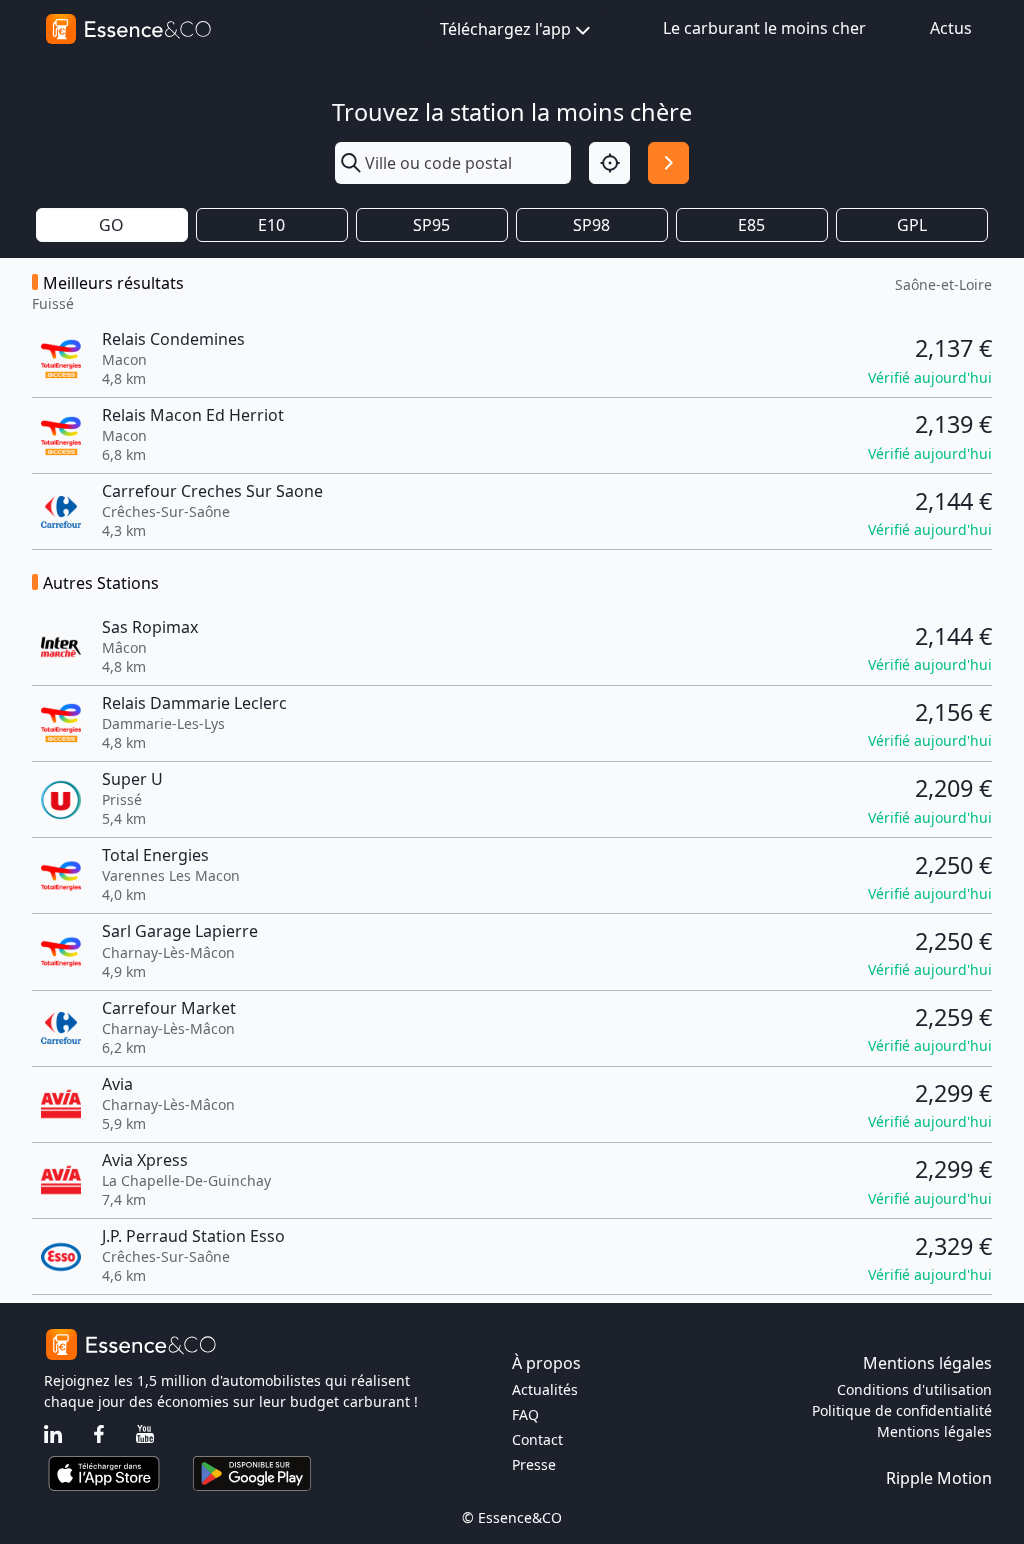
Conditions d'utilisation (914, 1389)
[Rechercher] (668, 162)
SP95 (431, 225)
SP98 (591, 225)
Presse (534, 1464)
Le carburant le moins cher (764, 28)
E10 (271, 225)
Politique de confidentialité (902, 1410)
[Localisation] (609, 162)
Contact (537, 1439)
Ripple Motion (939, 1478)
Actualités (545, 1389)
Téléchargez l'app (505, 29)
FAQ (525, 1414)
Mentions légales (934, 1431)
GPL (912, 225)
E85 (751, 225)
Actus (951, 28)
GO (111, 225)
